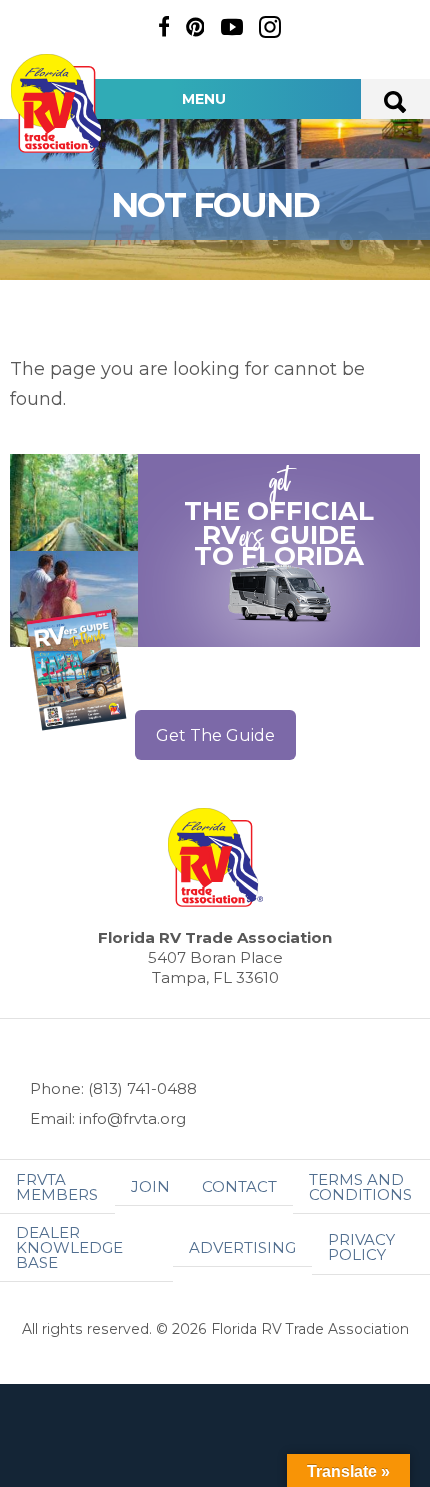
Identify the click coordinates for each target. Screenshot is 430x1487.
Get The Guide (215, 735)
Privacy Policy (361, 1247)
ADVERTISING (242, 1247)
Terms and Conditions (360, 1187)
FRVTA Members (57, 1187)
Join (150, 1186)
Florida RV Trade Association (58, 103)
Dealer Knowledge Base (69, 1247)
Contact (239, 1186)
